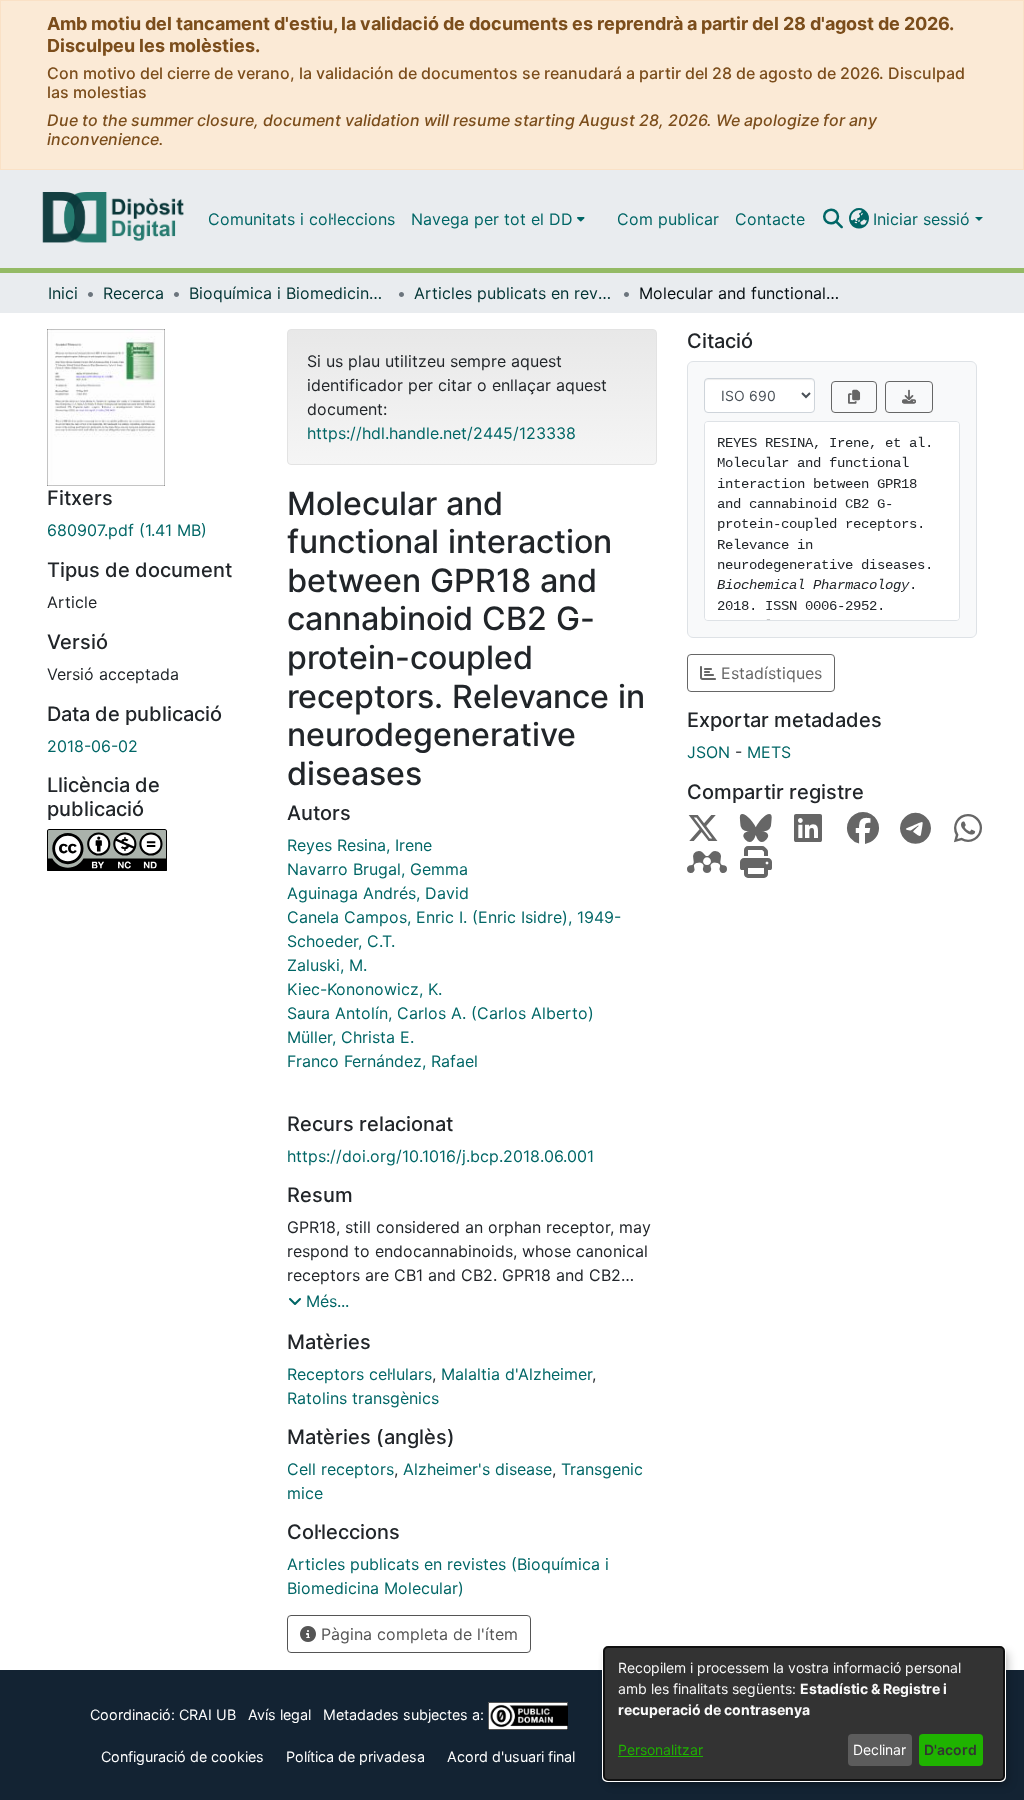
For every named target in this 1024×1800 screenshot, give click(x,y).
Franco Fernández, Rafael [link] (382, 1061)
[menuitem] (498, 219)
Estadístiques (769, 673)
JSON (708, 752)
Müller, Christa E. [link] (350, 1037)
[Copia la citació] (854, 397)
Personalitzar (660, 1749)
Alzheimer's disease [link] (477, 1469)
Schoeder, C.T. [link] (341, 941)
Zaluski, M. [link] (327, 965)
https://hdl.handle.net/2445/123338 (441, 433)
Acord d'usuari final (511, 1756)
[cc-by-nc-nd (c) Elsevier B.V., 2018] (152, 850)
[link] (152, 530)
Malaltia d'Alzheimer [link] (516, 1374)
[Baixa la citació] (909, 397)
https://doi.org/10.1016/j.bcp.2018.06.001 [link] (440, 1156)
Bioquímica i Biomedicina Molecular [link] (289, 293)
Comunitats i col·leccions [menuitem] (301, 219)
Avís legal (279, 1714)
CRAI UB (207, 1714)
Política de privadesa (355, 1756)
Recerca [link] (133, 293)
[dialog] (804, 1713)
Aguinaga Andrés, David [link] (378, 893)
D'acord (950, 1749)
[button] (832, 219)
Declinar (879, 1749)
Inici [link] (63, 293)
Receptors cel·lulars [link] (359, 1374)
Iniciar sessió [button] (924, 219)
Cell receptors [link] (340, 1469)
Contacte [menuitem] (770, 219)
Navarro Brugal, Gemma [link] (377, 869)
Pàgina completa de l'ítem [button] (417, 1634)
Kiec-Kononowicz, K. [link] (364, 989)
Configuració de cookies (182, 1756)
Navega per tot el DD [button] (492, 219)
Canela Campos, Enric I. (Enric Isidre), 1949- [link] (454, 917)
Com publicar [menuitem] (668, 219)
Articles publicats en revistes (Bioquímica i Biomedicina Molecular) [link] (514, 293)
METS (769, 752)
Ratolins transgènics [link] (363, 1398)
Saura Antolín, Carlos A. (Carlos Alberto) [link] (440, 1013)
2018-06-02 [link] (92, 746)
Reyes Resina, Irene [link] (359, 845)
